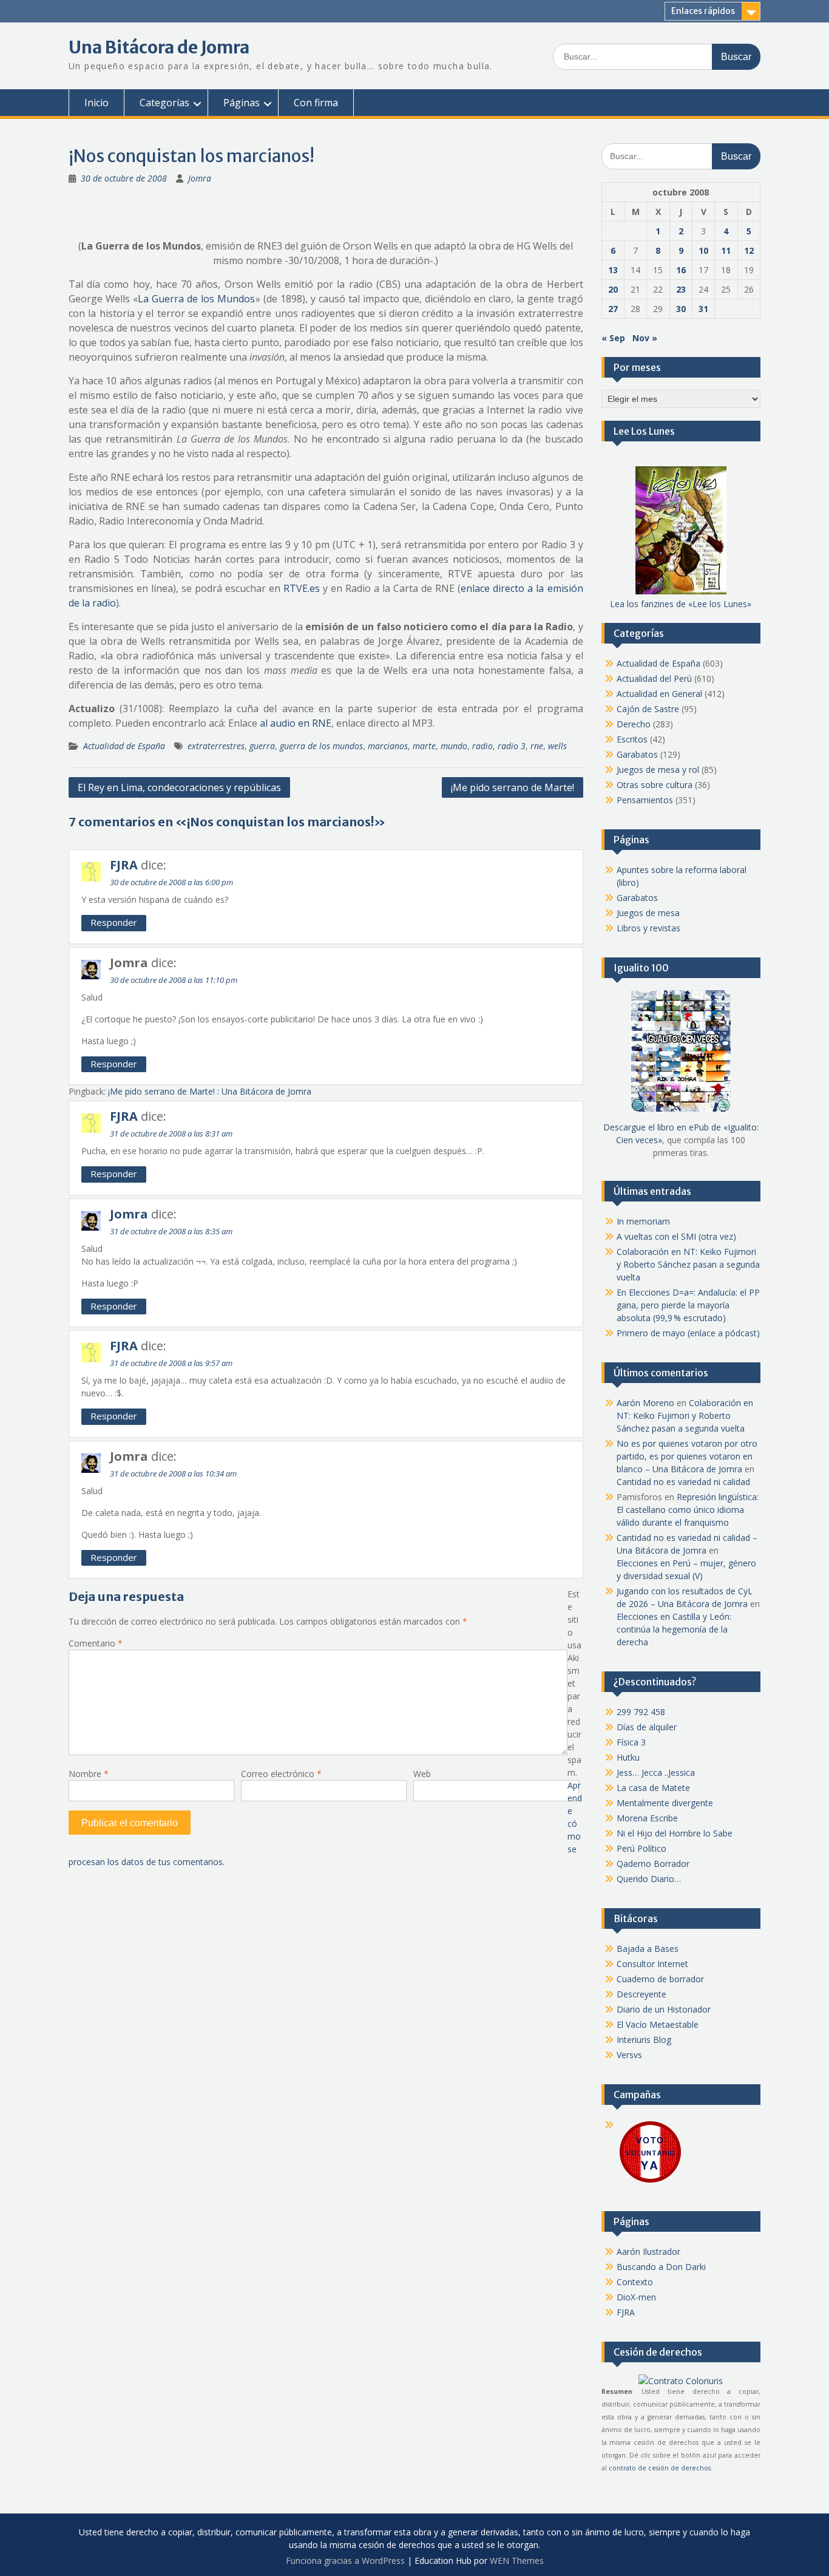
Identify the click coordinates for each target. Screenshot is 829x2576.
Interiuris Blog (644, 2040)
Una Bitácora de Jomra (159, 47)
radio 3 (512, 746)
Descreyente (641, 1994)
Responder (114, 922)
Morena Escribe (647, 1818)
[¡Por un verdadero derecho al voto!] (650, 2182)
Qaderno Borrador (653, 1864)
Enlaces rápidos (703, 11)
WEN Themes (517, 2561)
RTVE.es (302, 588)
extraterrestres (216, 746)
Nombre (89, 1774)
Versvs (629, 2055)
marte (424, 746)
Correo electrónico (281, 1774)
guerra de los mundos (321, 746)
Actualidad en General (659, 694)
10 (703, 250)
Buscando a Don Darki (661, 2267)
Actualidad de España (124, 746)
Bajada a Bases (648, 1949)
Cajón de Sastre (648, 709)
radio (482, 746)
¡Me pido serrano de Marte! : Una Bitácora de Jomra (210, 1091)
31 (703, 309)
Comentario (96, 1643)
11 (726, 250)
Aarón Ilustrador (648, 2251)
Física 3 (631, 1742)
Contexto (635, 2282)
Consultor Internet (652, 1964)
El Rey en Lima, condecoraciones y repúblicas (179, 787)
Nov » (645, 338)
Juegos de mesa (648, 913)
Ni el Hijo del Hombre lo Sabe (675, 1833)
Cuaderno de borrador (660, 1979)
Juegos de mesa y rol (658, 770)
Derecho (634, 724)
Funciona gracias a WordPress (345, 2561)
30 (681, 309)
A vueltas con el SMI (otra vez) (676, 1236)
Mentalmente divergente (665, 1803)
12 (749, 250)
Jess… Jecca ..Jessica (656, 1772)
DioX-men (636, 2297)
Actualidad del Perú (654, 678)
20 (613, 289)
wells (557, 746)
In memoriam (643, 1221)
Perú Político (641, 1848)
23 (681, 289)
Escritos (632, 739)
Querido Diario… (649, 1879)
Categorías (164, 103)
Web (422, 1774)
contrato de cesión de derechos (660, 2468)
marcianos (388, 746)
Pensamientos (645, 800)
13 (613, 270)
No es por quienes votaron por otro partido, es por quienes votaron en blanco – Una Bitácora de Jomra (687, 1456)
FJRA (124, 865)
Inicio (96, 103)
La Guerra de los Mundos (196, 299)
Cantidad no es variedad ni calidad (683, 1482)
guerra (262, 746)
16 (681, 270)
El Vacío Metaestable (658, 2024)
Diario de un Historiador (664, 2009)
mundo (454, 746)
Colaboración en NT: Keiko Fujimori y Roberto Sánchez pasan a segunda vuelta (688, 1264)
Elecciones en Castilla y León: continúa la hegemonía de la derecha (674, 1629)
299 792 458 (641, 1712)
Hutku (628, 1757)
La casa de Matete (653, 1788)
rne (537, 746)
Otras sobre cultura (655, 785)
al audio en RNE (296, 723)
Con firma (316, 103)
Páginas (242, 103)
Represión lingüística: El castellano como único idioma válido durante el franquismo (688, 1510)
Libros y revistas (648, 928)
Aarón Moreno (645, 1403)
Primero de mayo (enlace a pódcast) (688, 1333)
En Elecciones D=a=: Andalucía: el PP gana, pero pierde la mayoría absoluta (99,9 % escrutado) (688, 1305)
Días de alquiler (647, 1727)
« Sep (613, 338)
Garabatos (637, 754)
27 (613, 309)
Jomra (200, 178)
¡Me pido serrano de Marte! (513, 787)
